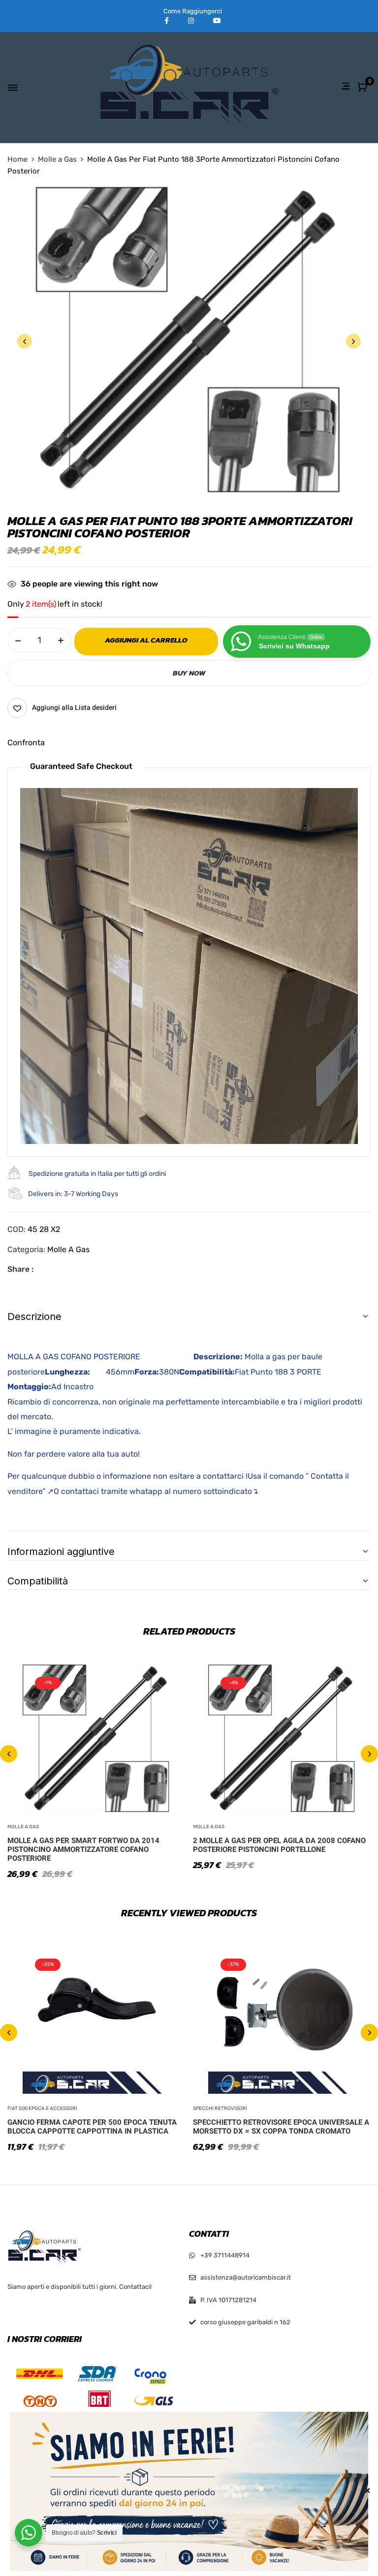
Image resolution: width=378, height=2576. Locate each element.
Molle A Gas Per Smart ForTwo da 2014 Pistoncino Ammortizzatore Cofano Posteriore (83, 1849)
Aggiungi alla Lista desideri (74, 708)
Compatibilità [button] (38, 1581)
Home (17, 159)
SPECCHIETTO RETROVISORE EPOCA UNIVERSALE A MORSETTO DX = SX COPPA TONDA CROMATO (281, 2127)
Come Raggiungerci (193, 11)
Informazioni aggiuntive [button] (61, 1551)
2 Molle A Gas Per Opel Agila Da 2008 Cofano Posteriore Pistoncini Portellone (279, 1845)
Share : (20, 1269)
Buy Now (189, 673)
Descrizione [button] (34, 1317)
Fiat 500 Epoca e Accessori (42, 2108)
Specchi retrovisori (220, 2108)
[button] (363, 88)
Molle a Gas (57, 159)
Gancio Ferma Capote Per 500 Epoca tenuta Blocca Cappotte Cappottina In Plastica (92, 2127)
